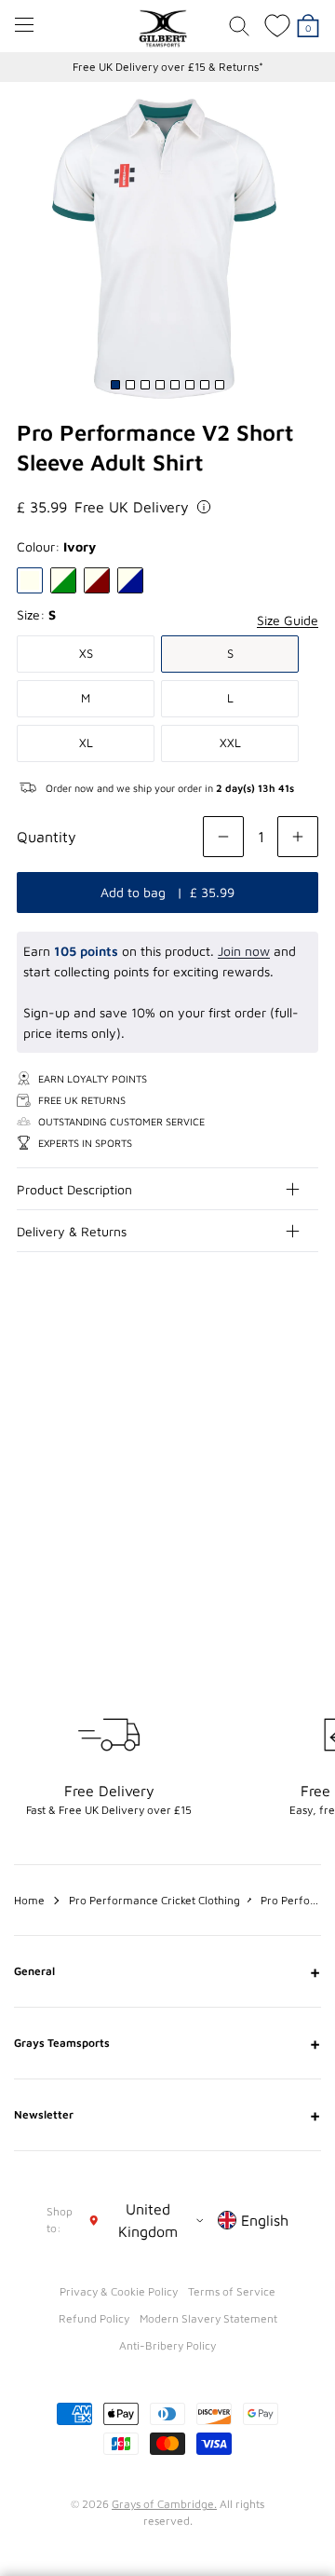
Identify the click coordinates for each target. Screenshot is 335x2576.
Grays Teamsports (167, 2043)
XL (86, 743)
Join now (244, 951)
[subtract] (223, 837)
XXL (230, 743)
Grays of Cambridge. (164, 2504)
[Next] (305, 1388)
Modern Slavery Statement (208, 2318)
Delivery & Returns (72, 1231)
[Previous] (268, 1388)
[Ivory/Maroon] (97, 580)
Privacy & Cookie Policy (119, 2291)
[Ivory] (30, 580)
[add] (298, 837)
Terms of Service (232, 2291)
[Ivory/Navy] (130, 580)
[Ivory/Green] (63, 580)
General (167, 1971)
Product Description (74, 1189)
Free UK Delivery (132, 507)
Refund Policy (94, 2318)
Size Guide (288, 620)
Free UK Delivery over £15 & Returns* (168, 67)
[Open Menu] (24, 25)
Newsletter (167, 2115)
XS (86, 653)
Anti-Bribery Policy (167, 2345)
